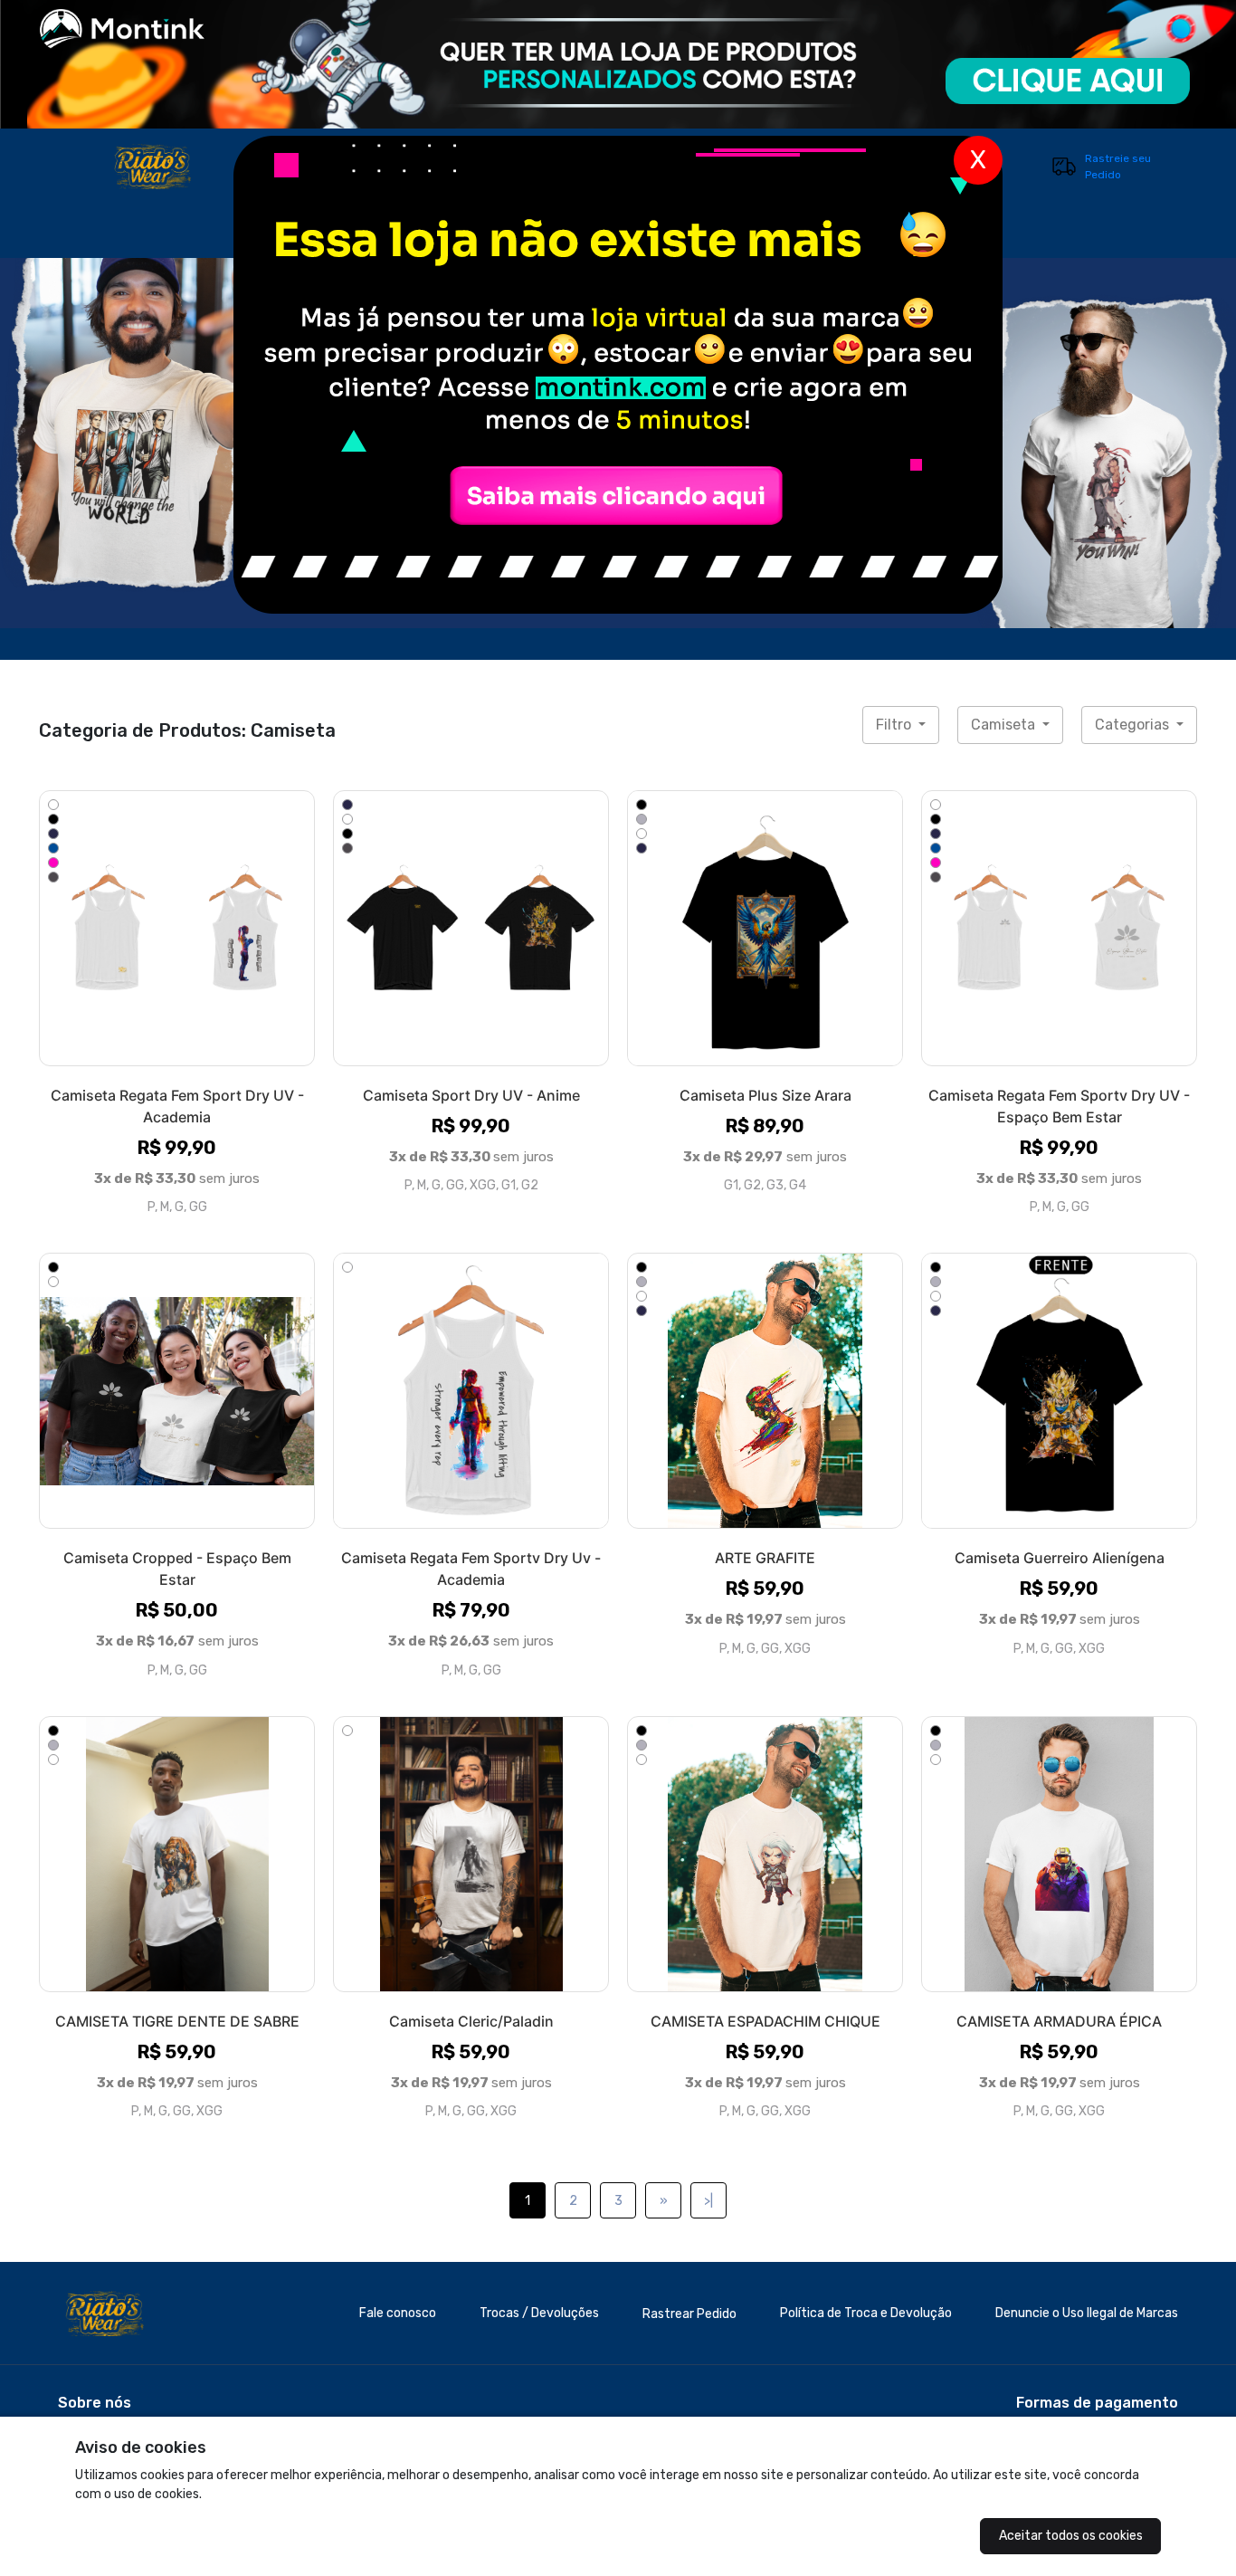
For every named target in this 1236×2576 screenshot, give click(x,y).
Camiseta (1005, 725)
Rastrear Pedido (689, 2314)
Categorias (1134, 725)
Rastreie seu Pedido (1118, 167)
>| (708, 2201)
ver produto (177, 928)
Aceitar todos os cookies (1071, 2536)
